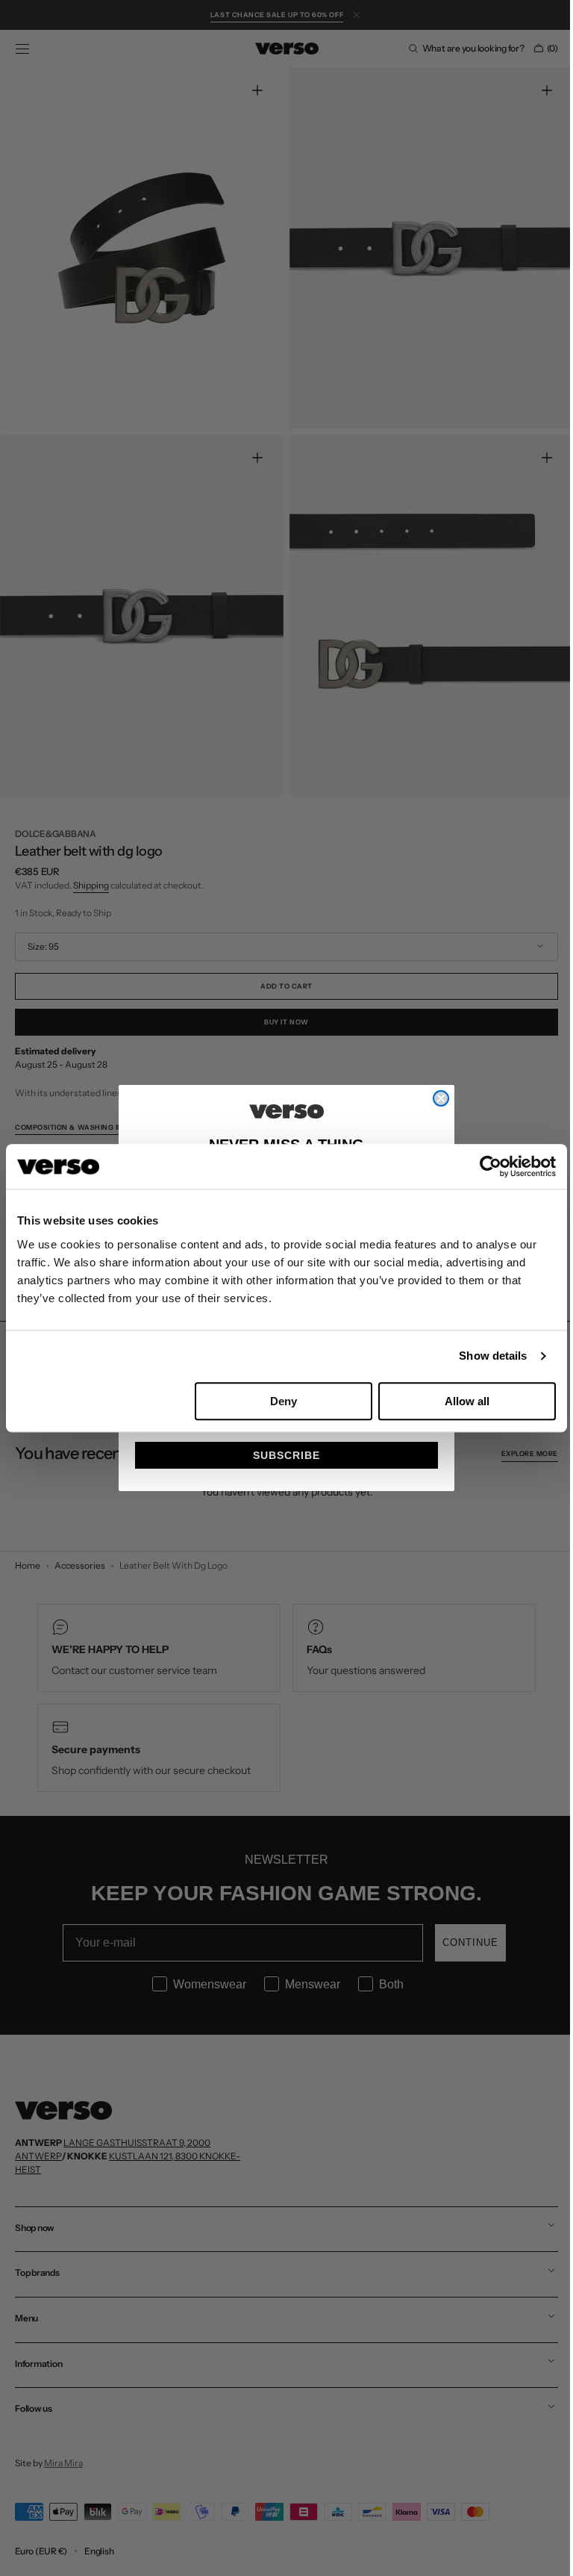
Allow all (467, 1401)
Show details (493, 1356)
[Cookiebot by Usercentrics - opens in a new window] (491, 1166)
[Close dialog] (436, 1098)
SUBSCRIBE (281, 1455)
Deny (284, 1401)
